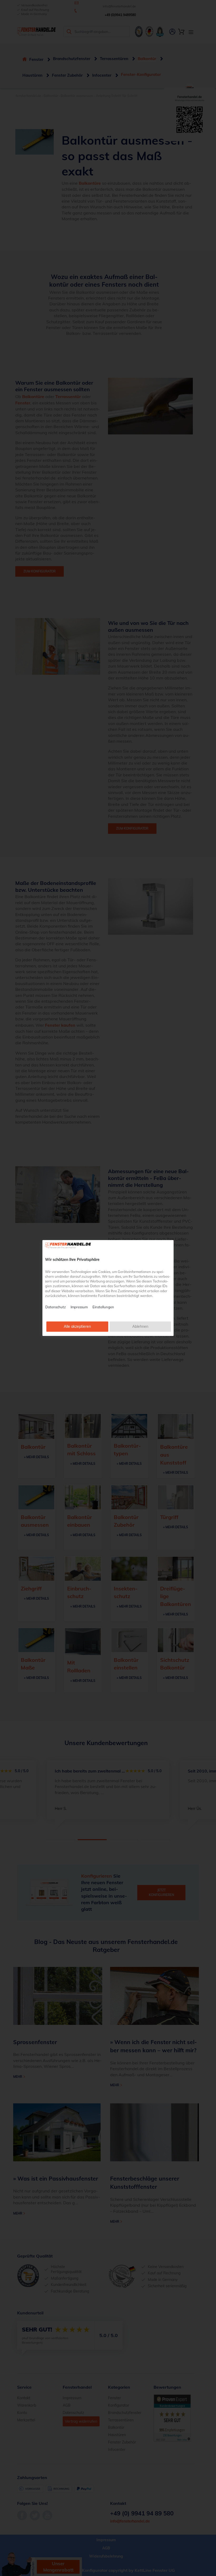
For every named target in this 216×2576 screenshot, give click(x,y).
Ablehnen (140, 1326)
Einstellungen (103, 1307)
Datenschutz (56, 1307)
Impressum (79, 1307)
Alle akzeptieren (77, 1326)
